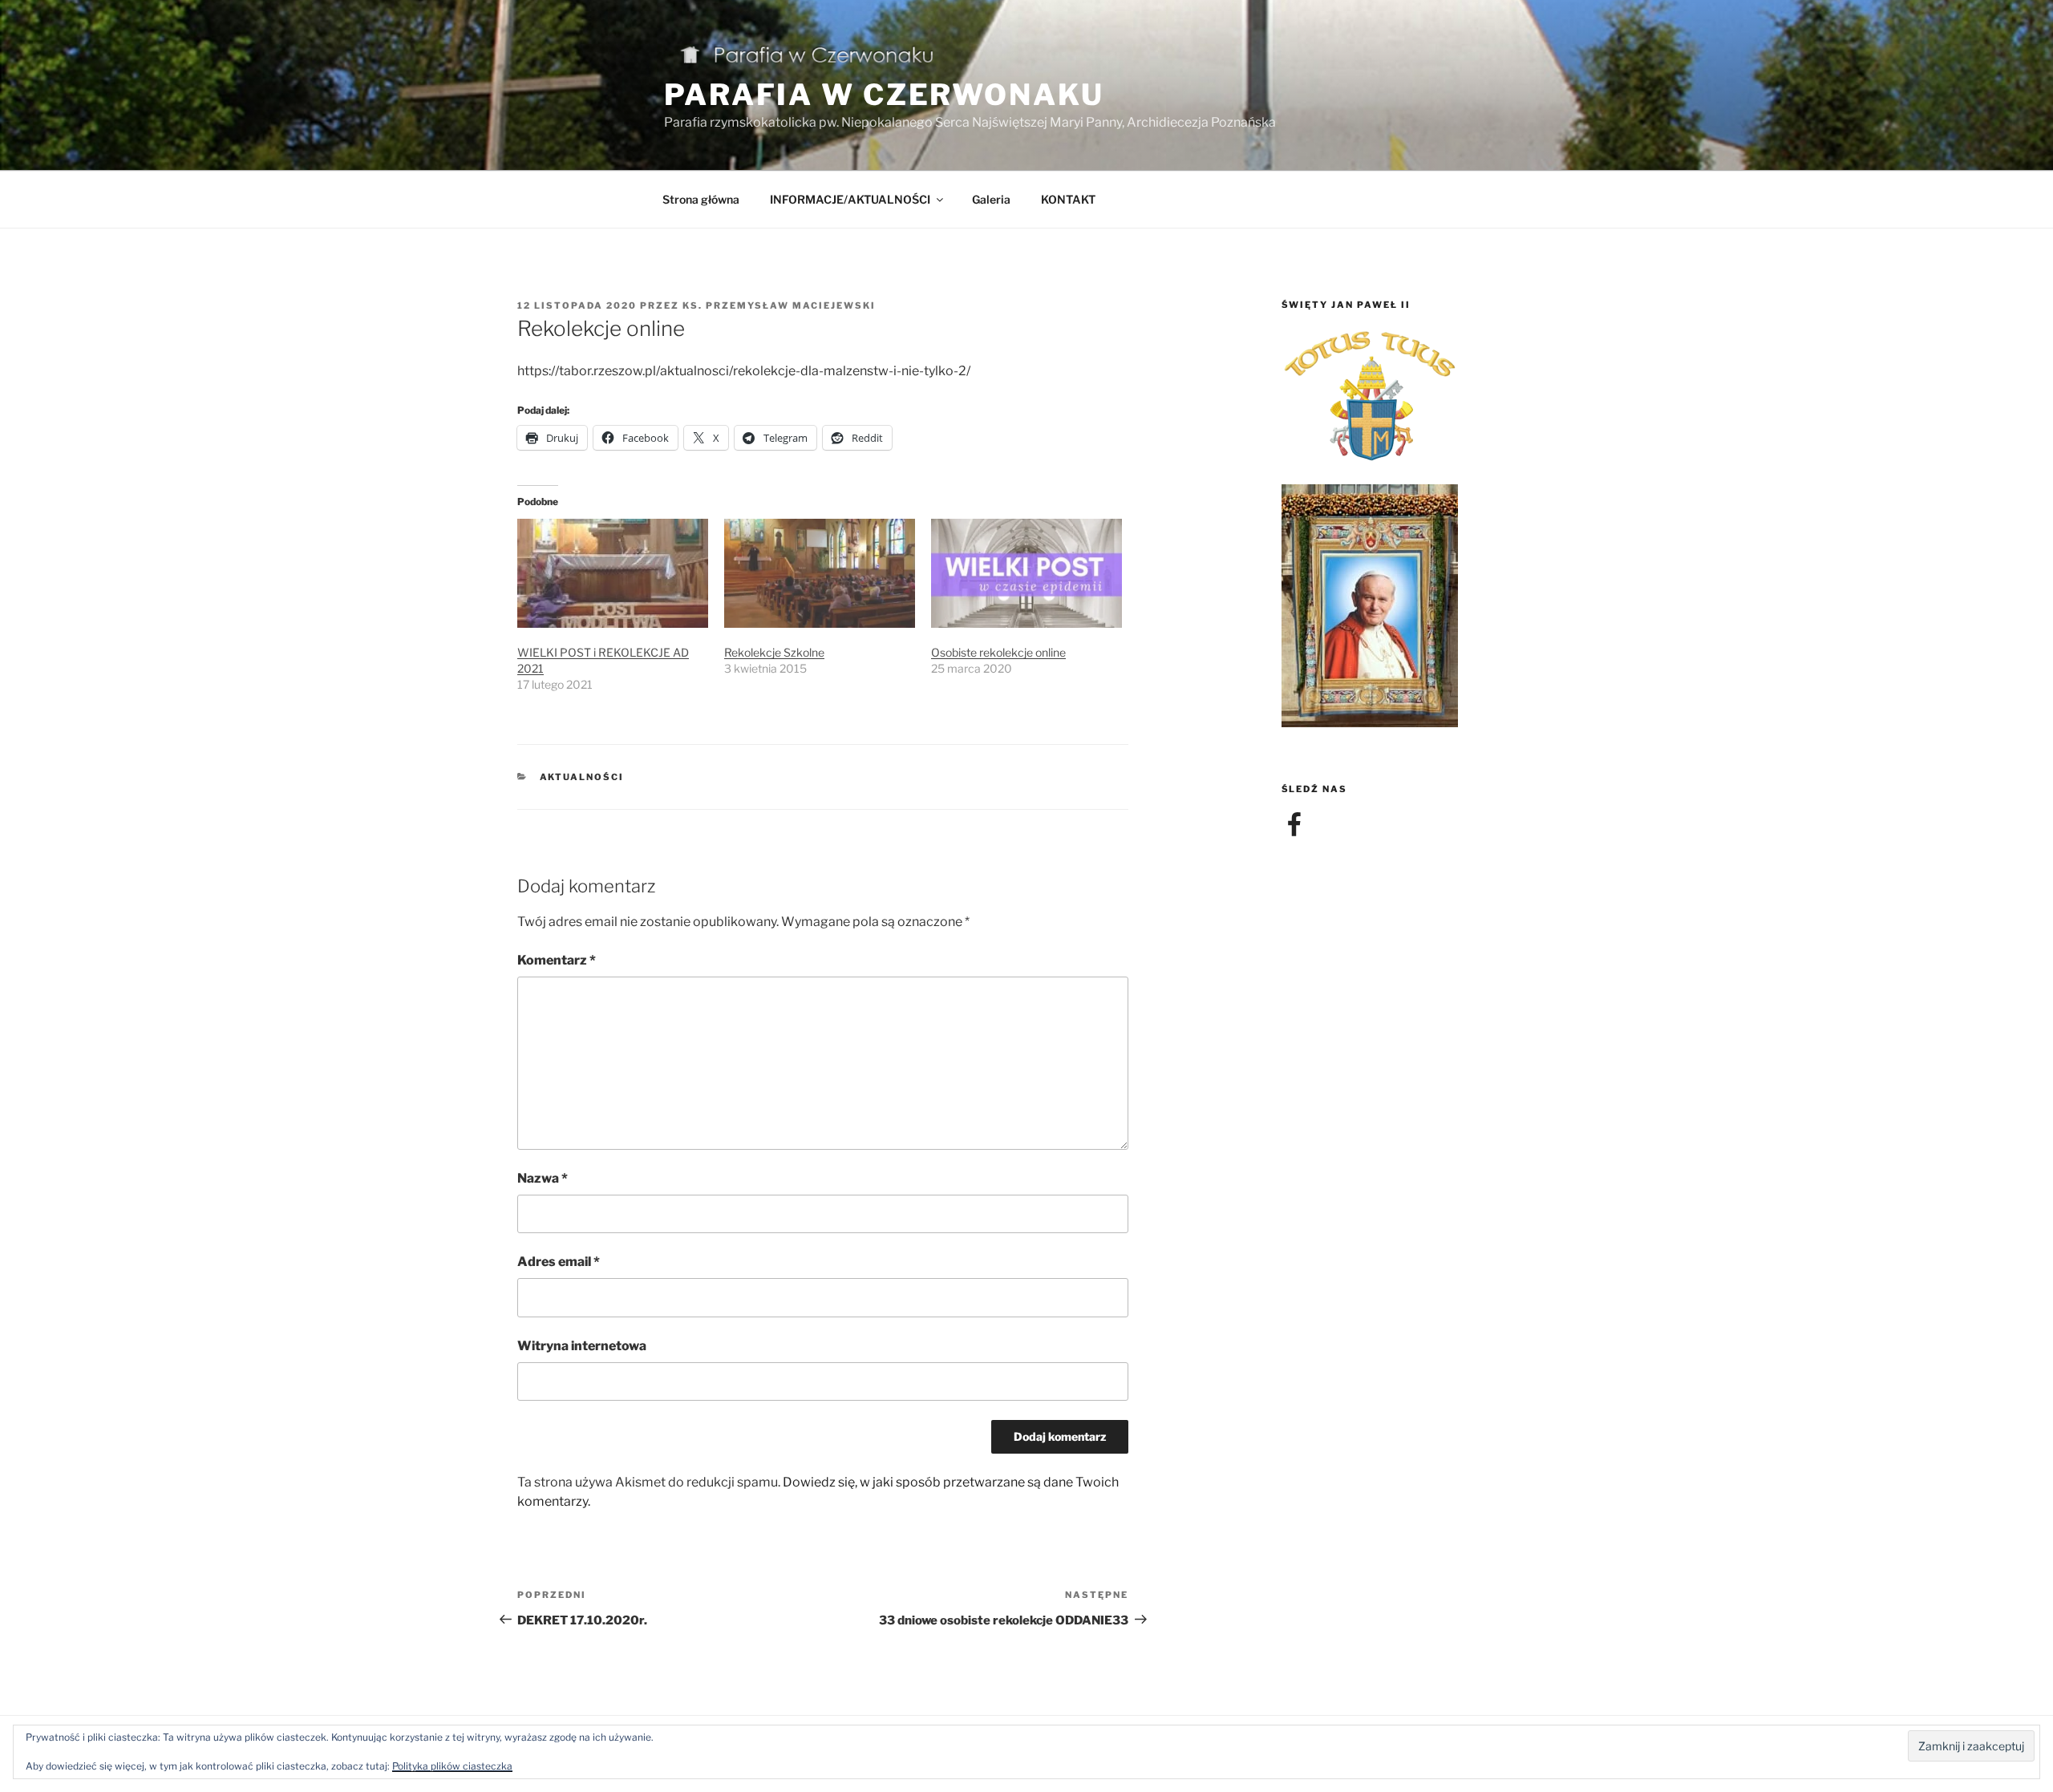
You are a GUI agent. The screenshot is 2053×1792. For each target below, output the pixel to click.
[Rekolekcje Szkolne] (820, 573)
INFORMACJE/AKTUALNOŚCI (850, 199)
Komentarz (557, 960)
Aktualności (582, 777)
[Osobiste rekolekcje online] (1026, 573)
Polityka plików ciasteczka (452, 1766)
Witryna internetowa (582, 1346)
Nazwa (543, 1178)
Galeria (991, 199)
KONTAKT (1068, 199)
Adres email (559, 1262)
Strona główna (701, 199)
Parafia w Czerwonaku (884, 95)
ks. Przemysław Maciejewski (779, 305)
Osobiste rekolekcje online (998, 652)
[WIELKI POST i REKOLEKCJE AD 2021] (613, 573)
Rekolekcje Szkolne (774, 652)
